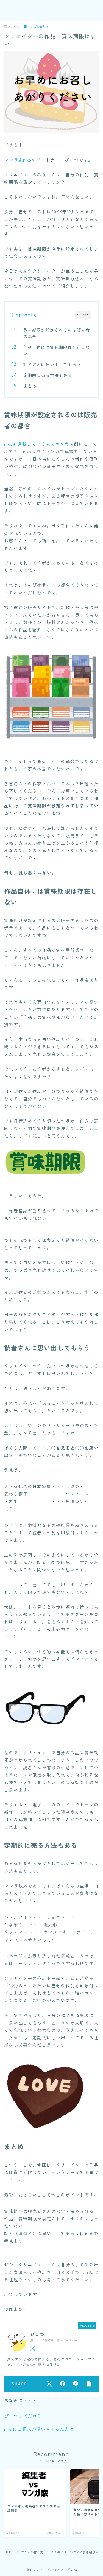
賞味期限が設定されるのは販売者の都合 (56, 333)
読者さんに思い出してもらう (52, 364)
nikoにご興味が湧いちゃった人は (39, 2429)
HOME (9, 2552)
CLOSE (83, 314)
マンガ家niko (18, 160)
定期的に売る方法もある (48, 375)
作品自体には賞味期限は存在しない (56, 350)
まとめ (30, 386)
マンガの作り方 (38, 27)
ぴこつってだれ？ (23, 2416)
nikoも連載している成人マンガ (37, 444)
